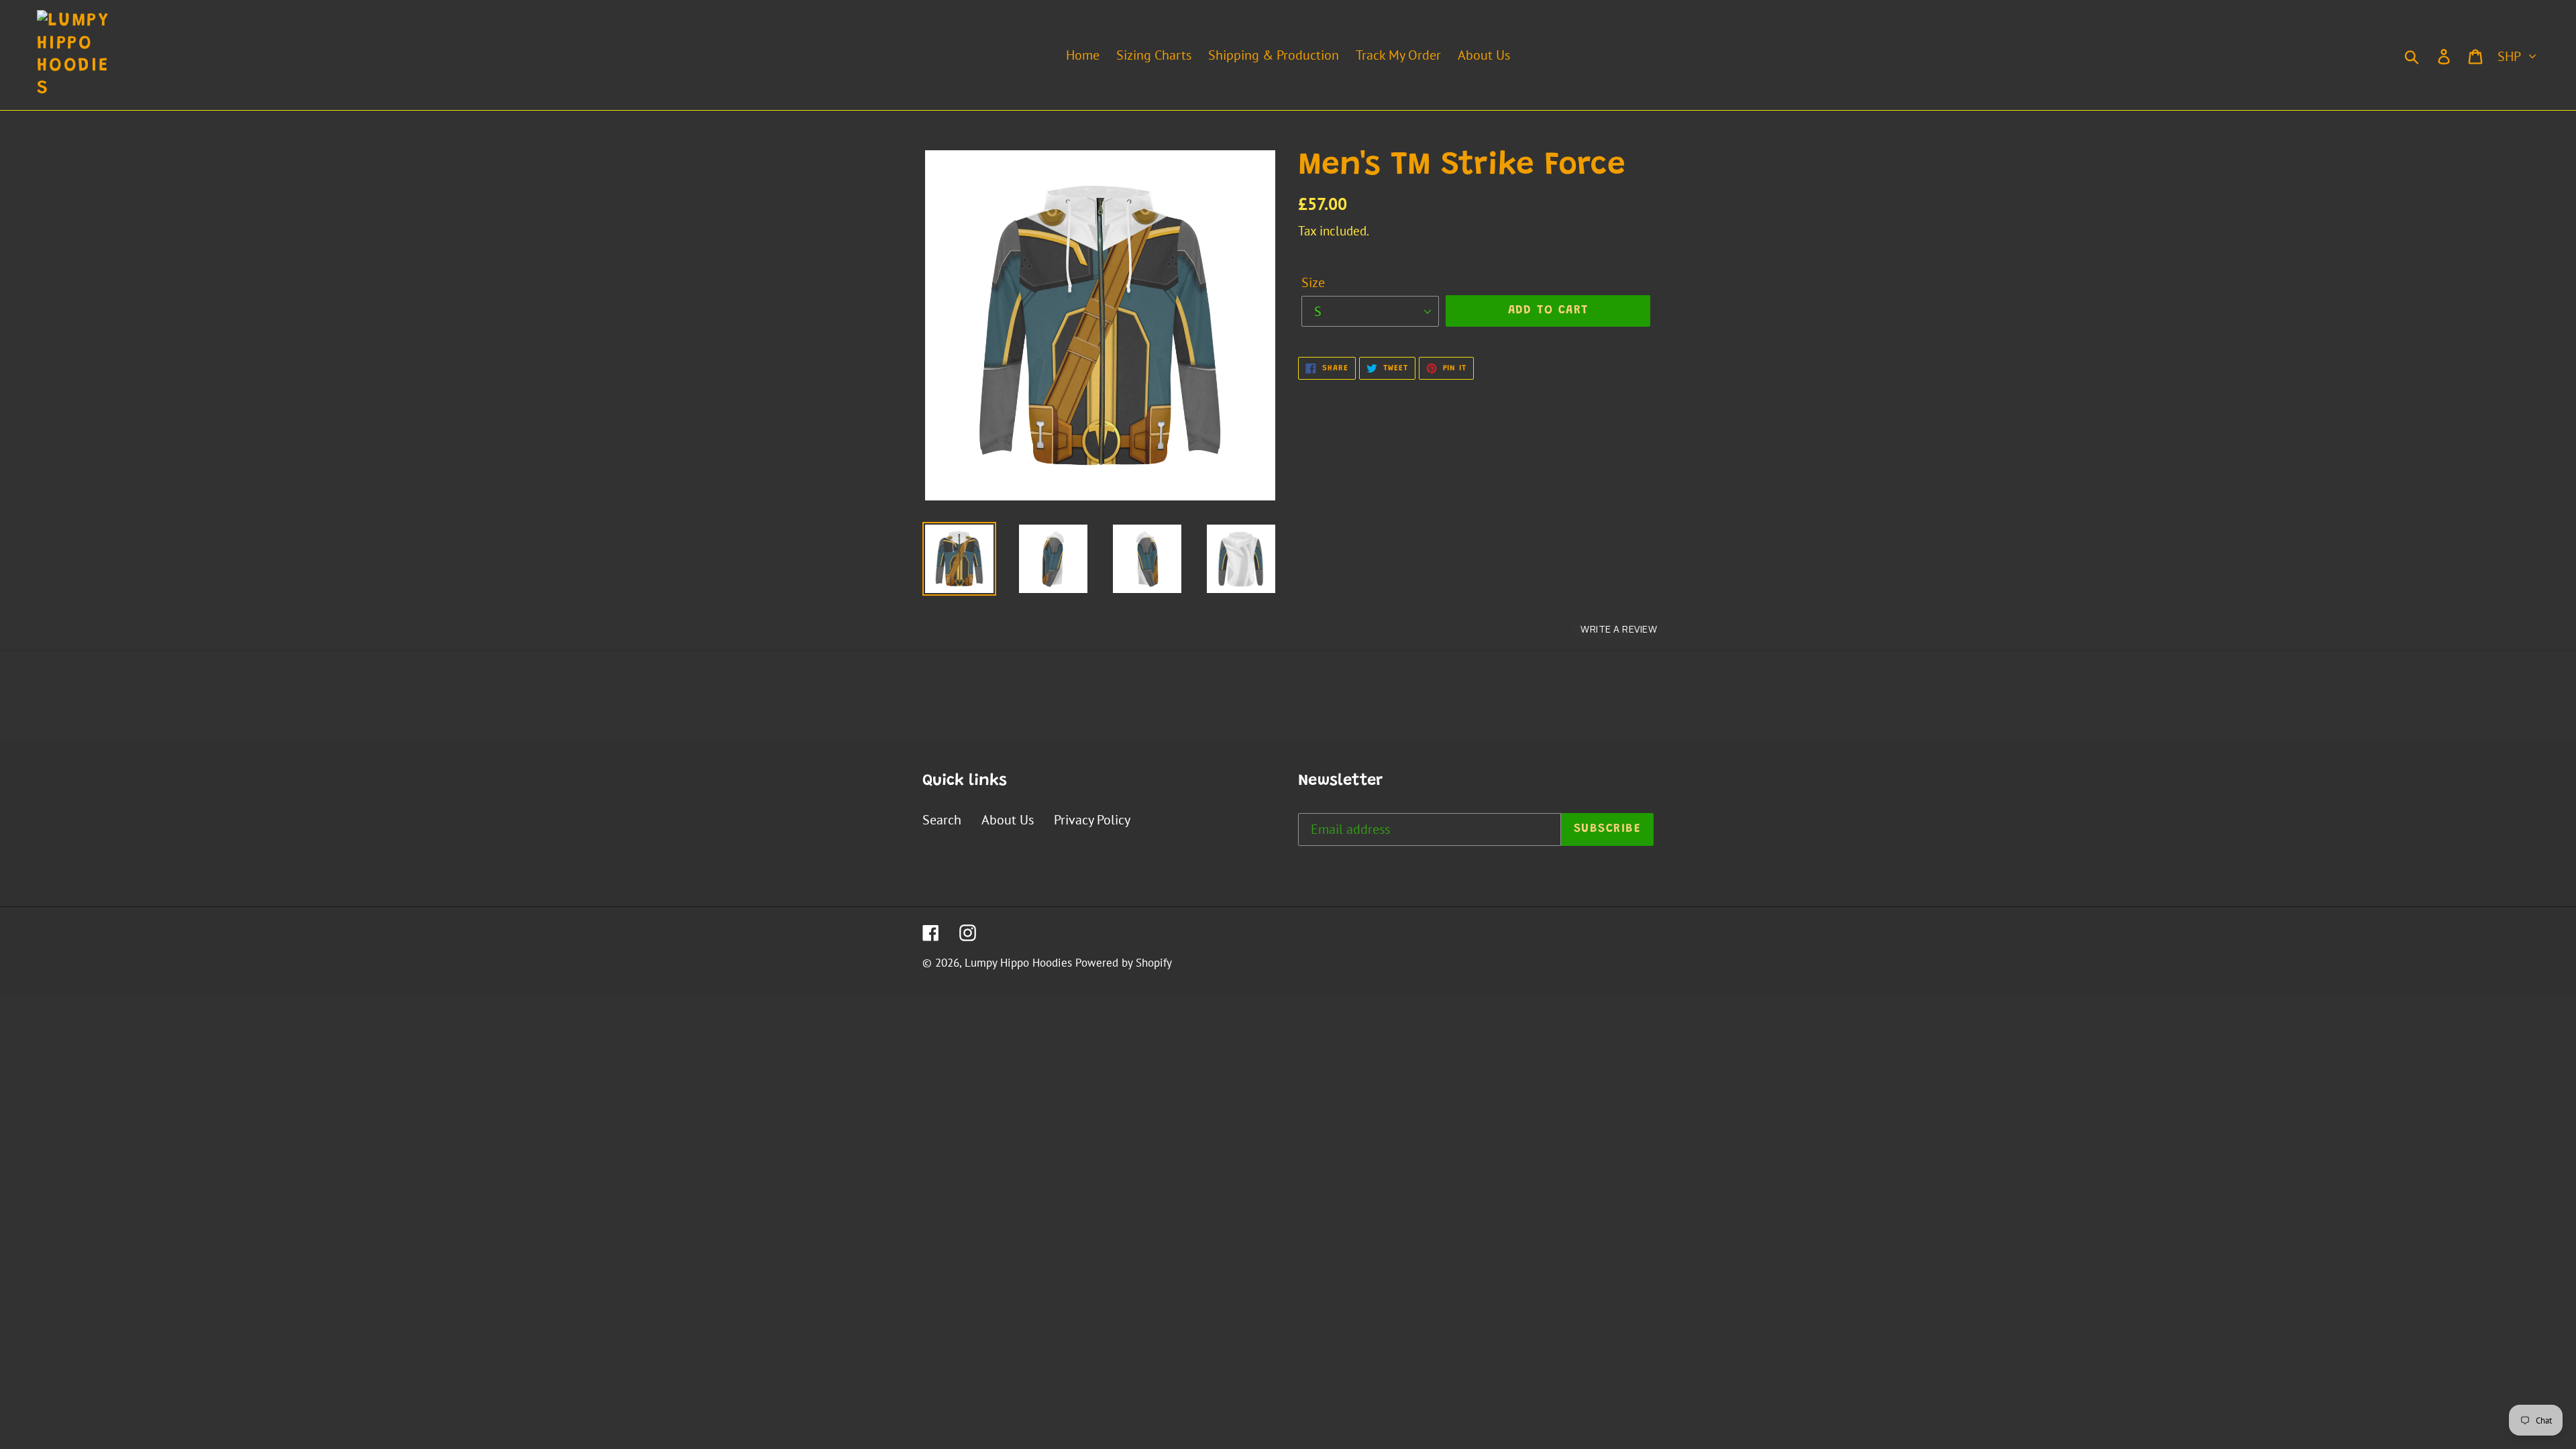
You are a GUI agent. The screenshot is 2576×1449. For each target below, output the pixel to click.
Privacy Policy (1092, 820)
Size (1313, 282)
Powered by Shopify (1124, 963)
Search (942, 820)
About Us (1008, 820)
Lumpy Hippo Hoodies (1018, 963)
